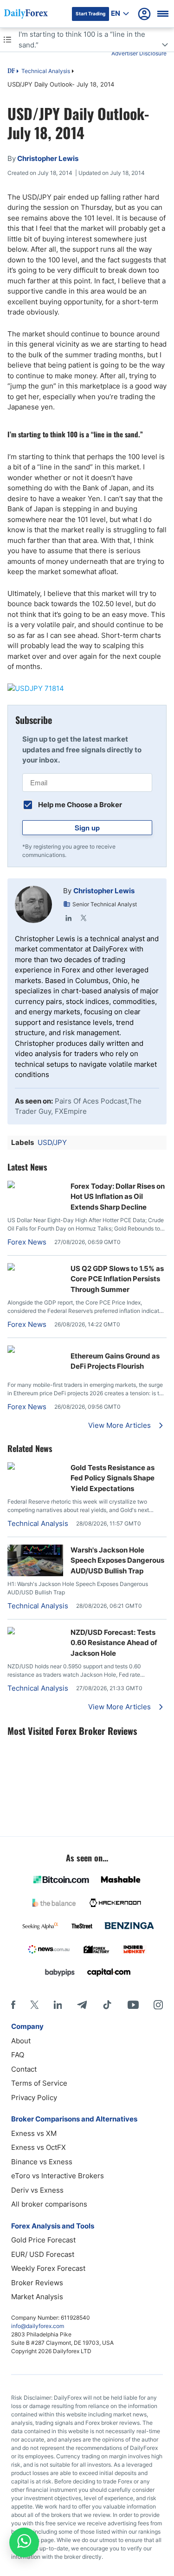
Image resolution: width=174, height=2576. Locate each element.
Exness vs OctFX (39, 2147)
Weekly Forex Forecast (48, 2268)
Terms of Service (39, 2083)
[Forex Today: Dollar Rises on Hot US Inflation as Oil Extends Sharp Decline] (35, 1186)
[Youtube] (133, 2005)
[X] (34, 2005)
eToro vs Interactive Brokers (58, 2176)
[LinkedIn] (69, 918)
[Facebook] (13, 2005)
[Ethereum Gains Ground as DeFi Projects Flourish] (35, 1350)
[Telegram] (82, 2005)
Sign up (87, 828)
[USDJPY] (87, 689)
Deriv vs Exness (37, 2190)
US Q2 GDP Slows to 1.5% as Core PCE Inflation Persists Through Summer (117, 1279)
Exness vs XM (34, 2133)
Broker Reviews (37, 2283)
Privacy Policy (34, 2098)
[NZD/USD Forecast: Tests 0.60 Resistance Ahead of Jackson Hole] (35, 1632)
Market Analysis (37, 2297)
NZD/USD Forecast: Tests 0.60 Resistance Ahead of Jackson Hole (114, 1643)
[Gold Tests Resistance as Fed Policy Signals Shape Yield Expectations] (35, 1467)
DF (11, 72)
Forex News (27, 1242)
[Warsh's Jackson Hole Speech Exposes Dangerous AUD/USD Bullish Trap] (35, 1574)
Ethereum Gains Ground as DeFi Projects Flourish (115, 1361)
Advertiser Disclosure (139, 53)
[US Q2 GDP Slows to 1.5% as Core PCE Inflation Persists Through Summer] (35, 1268)
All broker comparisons (49, 2204)
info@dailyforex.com (38, 2326)
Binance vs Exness (42, 2162)
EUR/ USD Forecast (43, 2254)
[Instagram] (158, 2005)
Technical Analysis (46, 71)
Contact (24, 2069)
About (21, 2041)
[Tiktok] (107, 2005)
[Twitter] (84, 918)
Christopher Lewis (104, 891)
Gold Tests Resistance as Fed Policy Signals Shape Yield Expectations (113, 1478)
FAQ (18, 2055)
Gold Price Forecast (43, 2240)
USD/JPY (52, 1142)
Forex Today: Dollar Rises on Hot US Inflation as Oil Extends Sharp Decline (118, 1197)
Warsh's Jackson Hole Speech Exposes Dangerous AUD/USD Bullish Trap (117, 1560)
